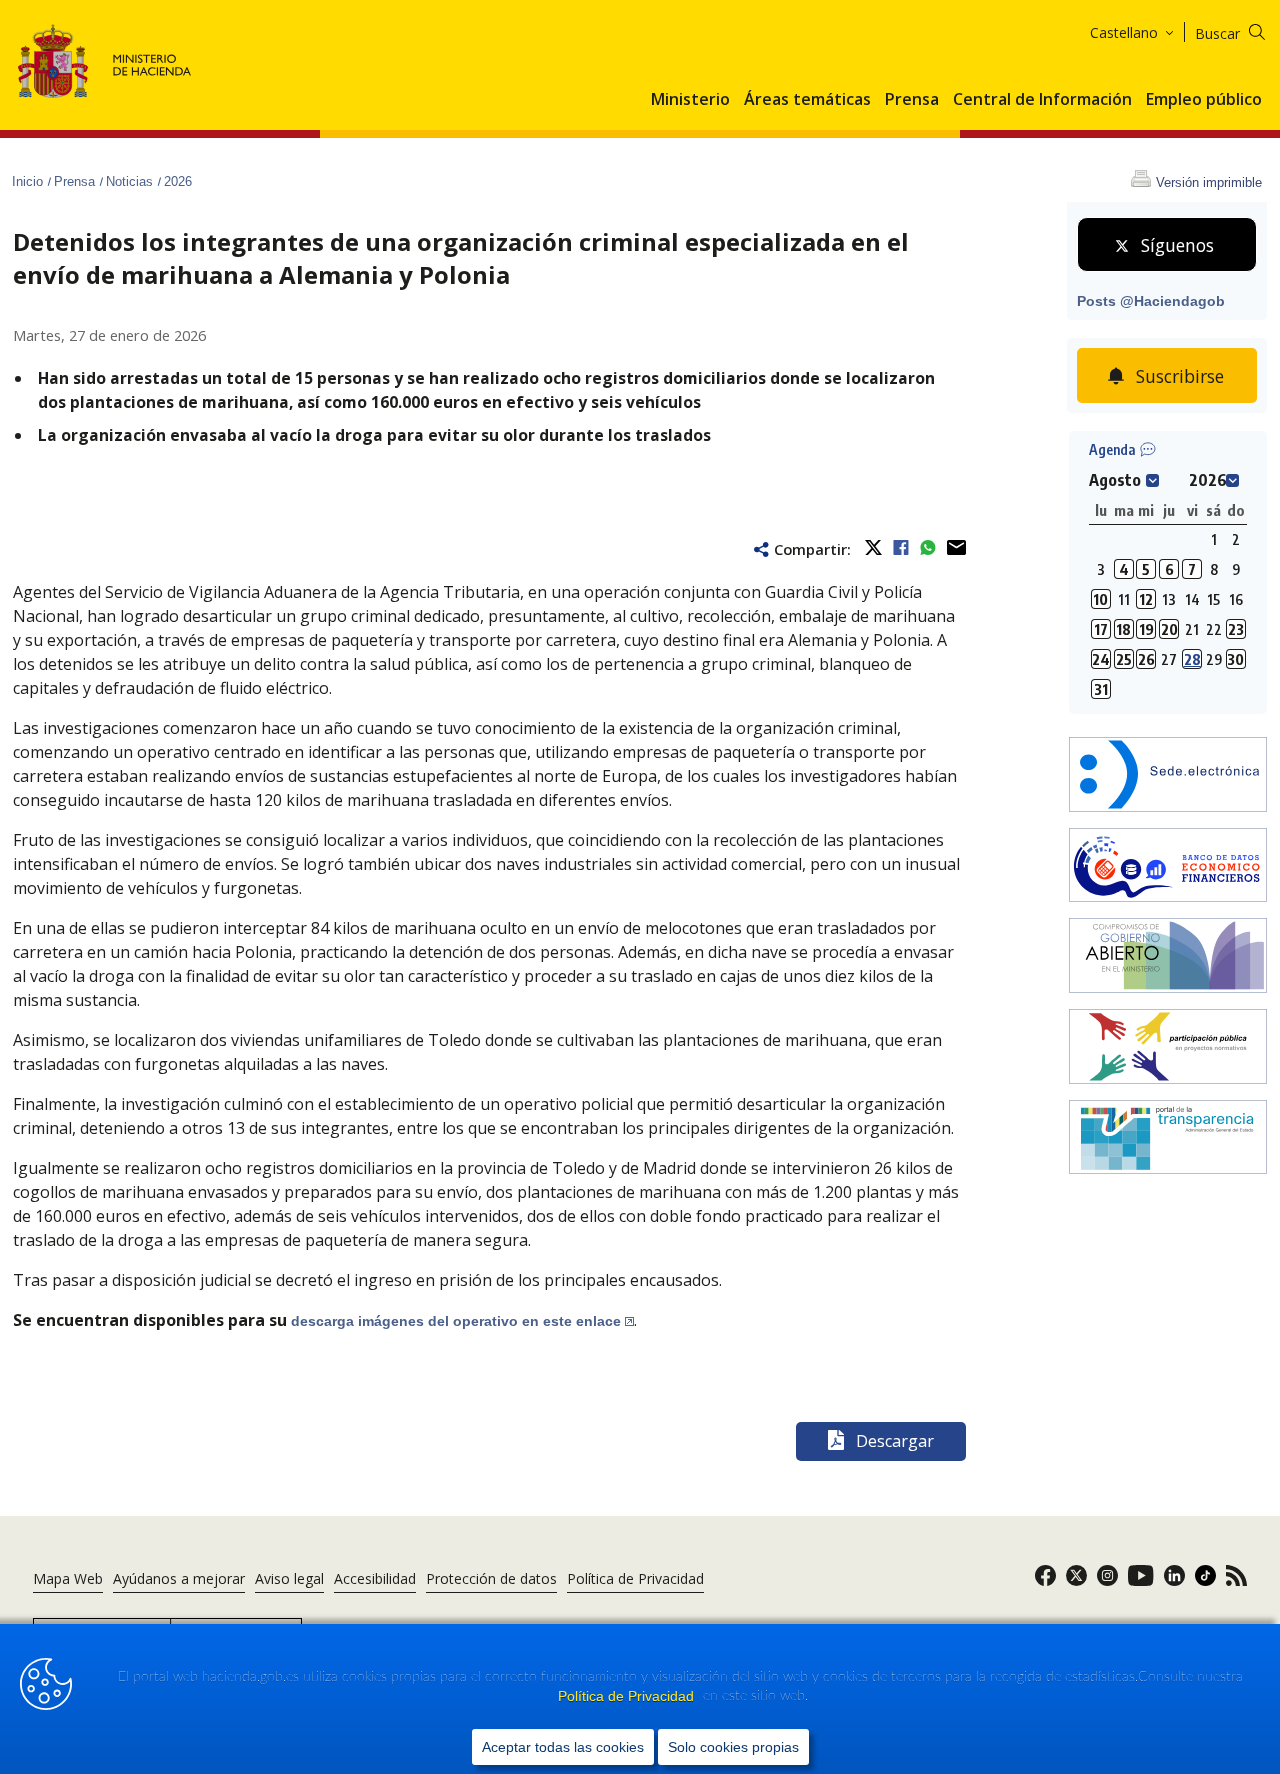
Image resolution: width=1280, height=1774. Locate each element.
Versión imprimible (1209, 182)
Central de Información (1042, 100)
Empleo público (1204, 100)
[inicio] (1168, 867)
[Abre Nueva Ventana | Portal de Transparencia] (1168, 1139)
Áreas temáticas (807, 100)
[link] (1045, 1581)
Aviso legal (289, 1578)
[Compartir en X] (875, 551)
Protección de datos (491, 1578)
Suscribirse (1180, 376)
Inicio (29, 181)
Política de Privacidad (628, 1696)
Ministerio (690, 100)
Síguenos (1177, 245)
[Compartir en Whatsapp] (930, 551)
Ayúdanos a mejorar (179, 1578)
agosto (1115, 480)
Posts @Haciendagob (1151, 301)
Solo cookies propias (733, 1747)
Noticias (131, 181)
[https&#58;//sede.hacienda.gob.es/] (1168, 776)
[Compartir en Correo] (956, 551)
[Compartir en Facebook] (903, 551)
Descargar (895, 1441)
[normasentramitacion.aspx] (1168, 1048)
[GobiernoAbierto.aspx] (1168, 957)
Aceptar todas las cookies (563, 1747)
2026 (1208, 480)
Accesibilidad (375, 1578)
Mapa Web (68, 1578)
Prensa (912, 100)
